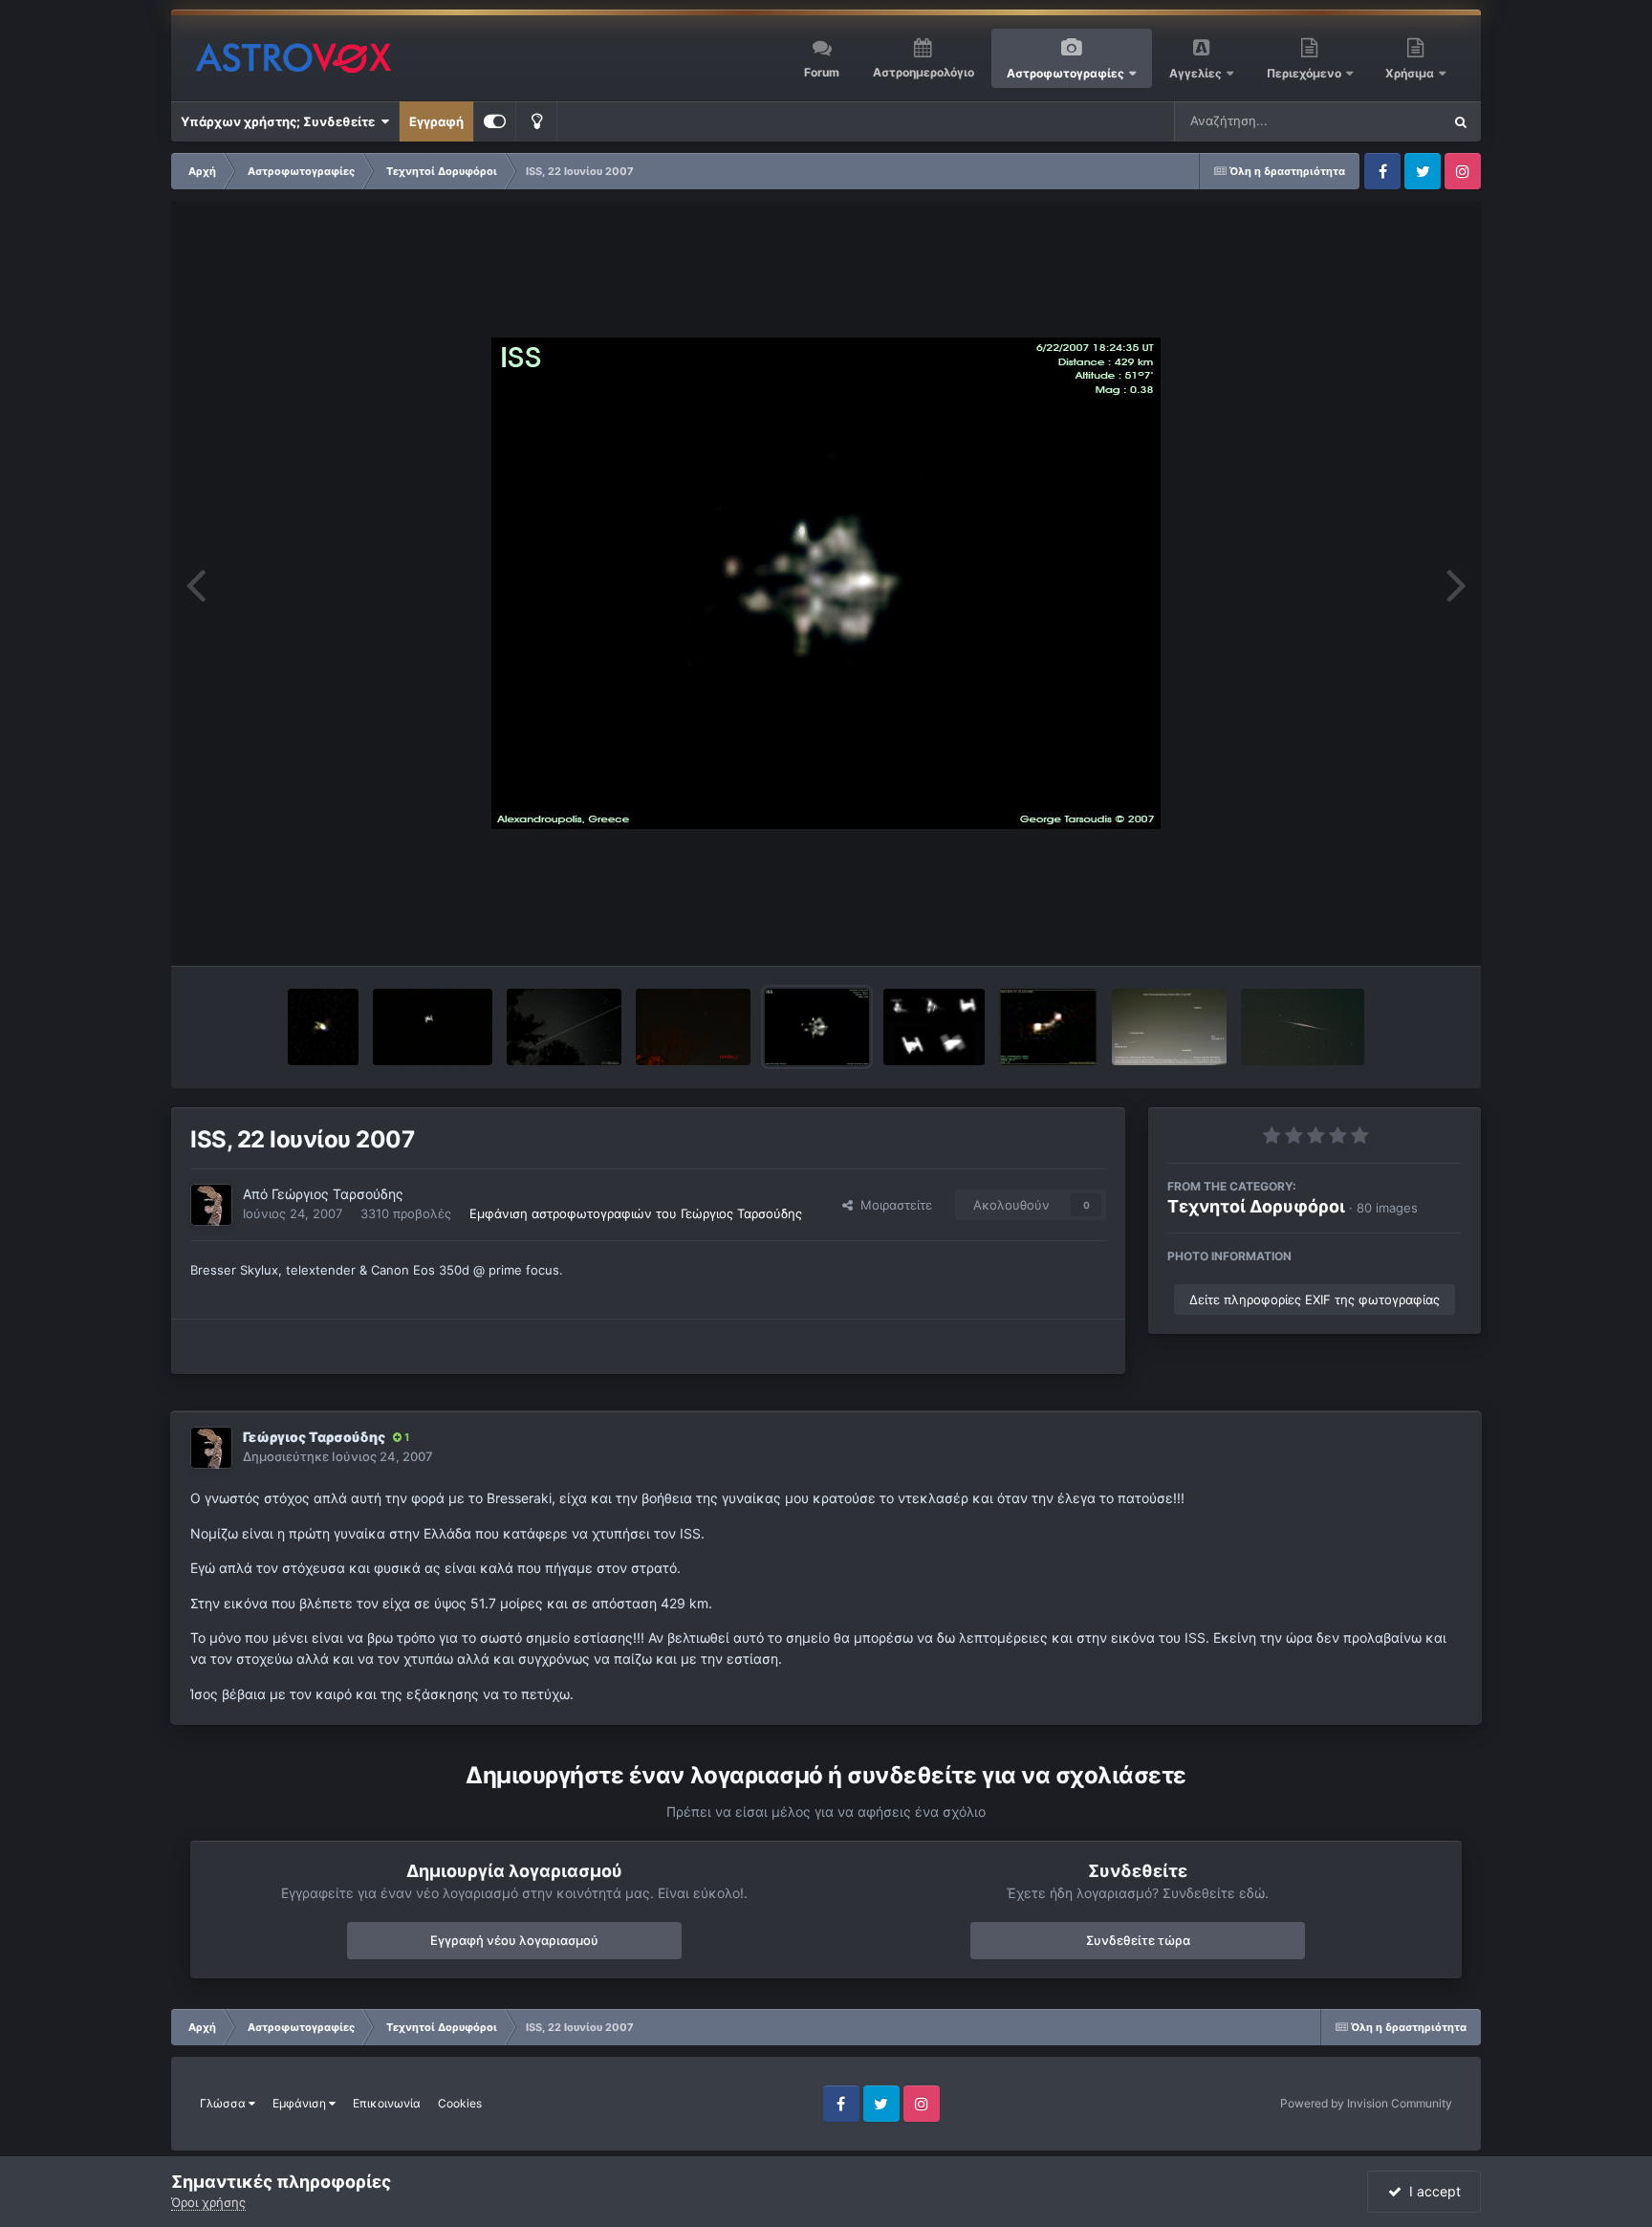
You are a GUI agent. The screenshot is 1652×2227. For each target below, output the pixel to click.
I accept (1431, 2191)
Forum (822, 72)
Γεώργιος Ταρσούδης (337, 1194)
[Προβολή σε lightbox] (826, 583)
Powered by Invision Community (1366, 2103)
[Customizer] (495, 121)
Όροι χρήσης (208, 2202)
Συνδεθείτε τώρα (1138, 1940)
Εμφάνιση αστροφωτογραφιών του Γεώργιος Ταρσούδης (636, 1213)
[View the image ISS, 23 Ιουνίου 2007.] (934, 1027)
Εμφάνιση (301, 2103)
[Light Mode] (536, 121)
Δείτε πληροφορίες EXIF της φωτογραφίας (1315, 1299)
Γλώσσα (224, 2103)
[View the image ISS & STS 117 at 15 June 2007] (1049, 1027)
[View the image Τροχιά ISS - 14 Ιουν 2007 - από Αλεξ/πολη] (1169, 1027)
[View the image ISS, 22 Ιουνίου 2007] (817, 1027)
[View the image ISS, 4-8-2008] (323, 1027)
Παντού (1394, 121)
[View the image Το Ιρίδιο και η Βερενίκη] (1303, 1027)
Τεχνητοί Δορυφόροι (1256, 1206)
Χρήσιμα (1411, 73)
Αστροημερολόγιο (924, 72)
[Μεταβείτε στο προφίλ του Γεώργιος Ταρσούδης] (211, 1205)
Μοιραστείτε (892, 1205)
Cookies (460, 2103)
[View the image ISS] (433, 1027)
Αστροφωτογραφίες (1065, 73)
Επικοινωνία (387, 2103)
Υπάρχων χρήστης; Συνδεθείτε (281, 121)
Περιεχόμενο (1305, 73)
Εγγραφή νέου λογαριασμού (514, 1940)
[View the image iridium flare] (693, 1027)
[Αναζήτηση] (1461, 121)
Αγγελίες (1196, 73)
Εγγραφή (436, 121)
